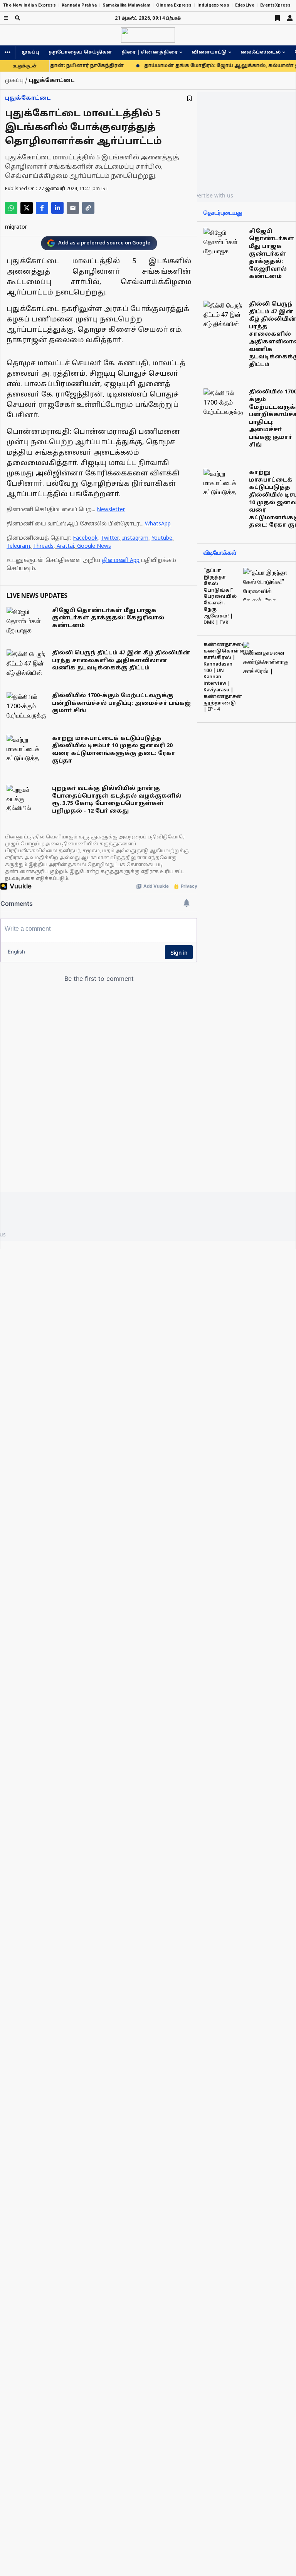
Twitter (110, 538)
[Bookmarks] (277, 18)
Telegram (18, 546)
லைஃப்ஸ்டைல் (261, 52)
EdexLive (245, 5)
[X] (27, 208)
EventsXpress (275, 5)
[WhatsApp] (11, 208)
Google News (94, 546)
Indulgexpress (213, 5)
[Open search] (18, 18)
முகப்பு (30, 52)
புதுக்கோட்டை (28, 98)
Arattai (65, 546)
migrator (16, 227)
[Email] (73, 208)
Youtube (162, 538)
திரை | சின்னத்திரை (150, 52)
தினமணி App (121, 561)
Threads (43, 546)
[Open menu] (6, 18)
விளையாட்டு (209, 52)
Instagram (135, 538)
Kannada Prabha (79, 5)
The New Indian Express (29, 5)
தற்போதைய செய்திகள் (80, 52)
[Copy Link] (88, 208)
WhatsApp (158, 524)
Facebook (85, 538)
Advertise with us (211, 195)
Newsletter (111, 510)
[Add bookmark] (189, 98)
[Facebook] (42, 208)
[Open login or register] (290, 18)
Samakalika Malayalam (127, 5)
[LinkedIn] (57, 208)
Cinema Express (174, 5)
